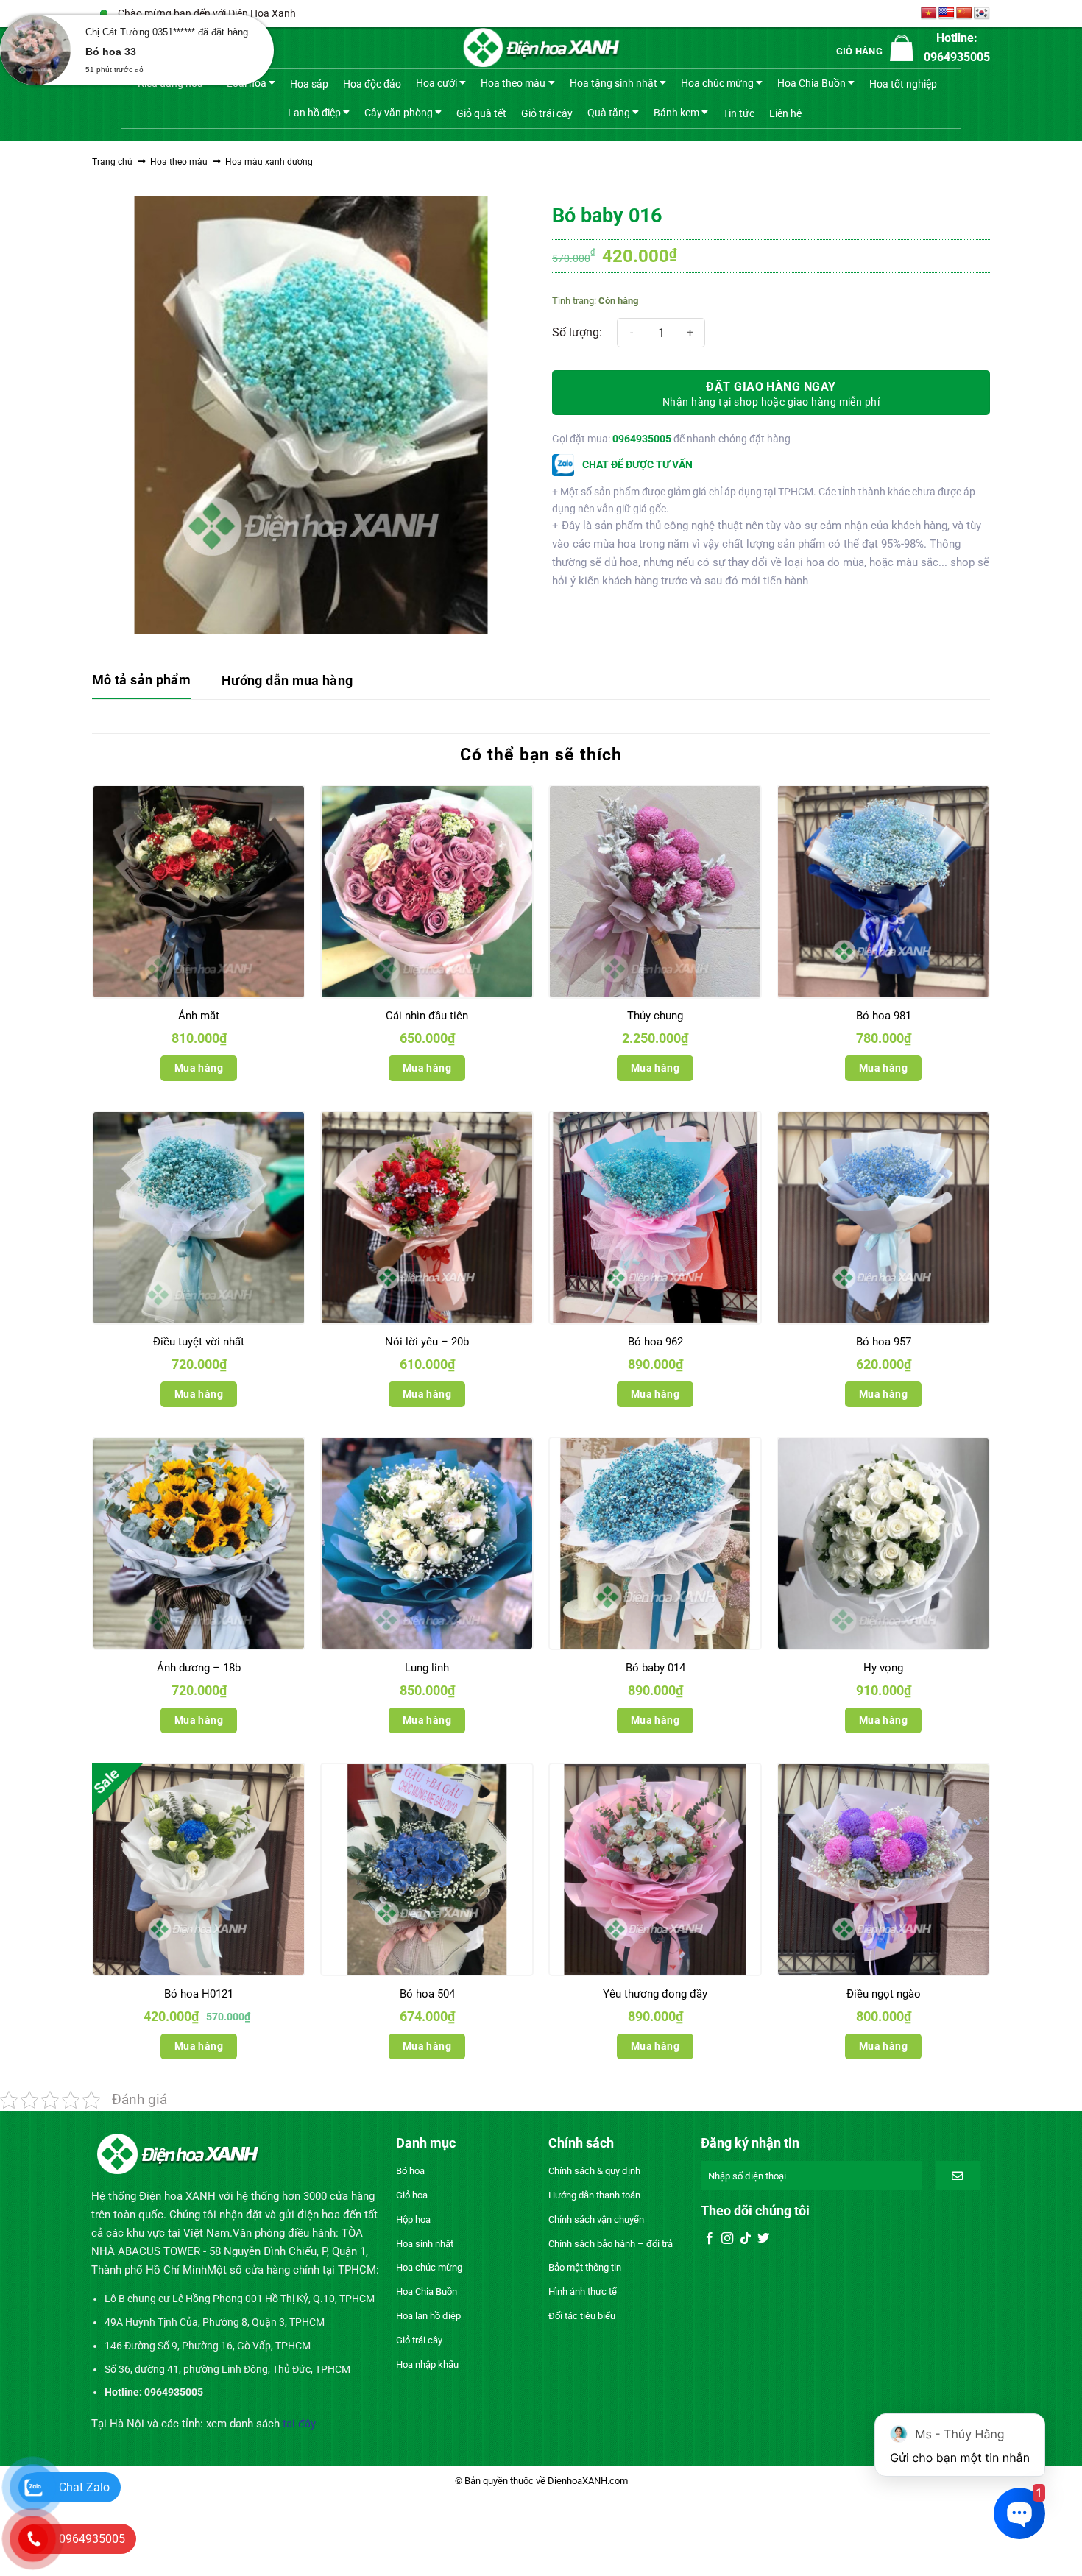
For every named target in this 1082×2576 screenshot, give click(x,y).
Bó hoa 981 (884, 1016)
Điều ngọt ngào (884, 1994)
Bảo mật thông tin (585, 2267)
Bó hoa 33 (111, 52)
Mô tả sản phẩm (141, 680)
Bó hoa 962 (655, 1342)
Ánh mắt (199, 1016)
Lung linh (427, 1668)
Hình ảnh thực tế (583, 2292)
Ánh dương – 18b (199, 1668)
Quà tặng (609, 112)
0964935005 (642, 439)
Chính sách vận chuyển (596, 2219)
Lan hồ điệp (314, 112)
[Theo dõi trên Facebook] (710, 2239)
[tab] (141, 681)
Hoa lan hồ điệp (428, 2316)
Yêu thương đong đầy (655, 1994)
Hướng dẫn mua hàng (287, 680)
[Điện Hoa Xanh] (541, 48)
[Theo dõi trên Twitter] (763, 2239)
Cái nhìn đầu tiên (427, 1016)
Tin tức (739, 113)
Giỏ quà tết (481, 113)
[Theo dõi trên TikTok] (746, 2239)
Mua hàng (199, 1068)
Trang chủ (112, 162)
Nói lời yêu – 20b (427, 1342)
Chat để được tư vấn (636, 464)
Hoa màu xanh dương (269, 162)
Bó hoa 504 (427, 1994)
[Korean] (982, 14)
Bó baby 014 (655, 1668)
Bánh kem (676, 112)
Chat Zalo (84, 2487)
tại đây (299, 2424)
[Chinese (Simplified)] (964, 14)
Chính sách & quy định (594, 2171)
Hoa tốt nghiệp (903, 84)
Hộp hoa (413, 2219)
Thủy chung (655, 1016)
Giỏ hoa (412, 2195)
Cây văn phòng (399, 112)
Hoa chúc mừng (717, 83)
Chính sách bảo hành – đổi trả (611, 2244)
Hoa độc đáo (372, 84)
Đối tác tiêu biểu (582, 2316)
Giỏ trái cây (547, 113)
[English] (947, 14)
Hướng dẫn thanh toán (594, 2195)
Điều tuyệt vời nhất (199, 1342)
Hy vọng (883, 1668)
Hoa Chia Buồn (811, 83)
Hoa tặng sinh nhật (614, 83)
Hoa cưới (436, 83)
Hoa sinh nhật (425, 2244)
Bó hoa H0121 (199, 1994)
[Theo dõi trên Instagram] (727, 2239)
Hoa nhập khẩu (427, 2364)
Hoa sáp (309, 84)
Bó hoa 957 (884, 1342)
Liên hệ (785, 113)
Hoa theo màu (513, 83)
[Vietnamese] (929, 14)
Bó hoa (410, 2171)
